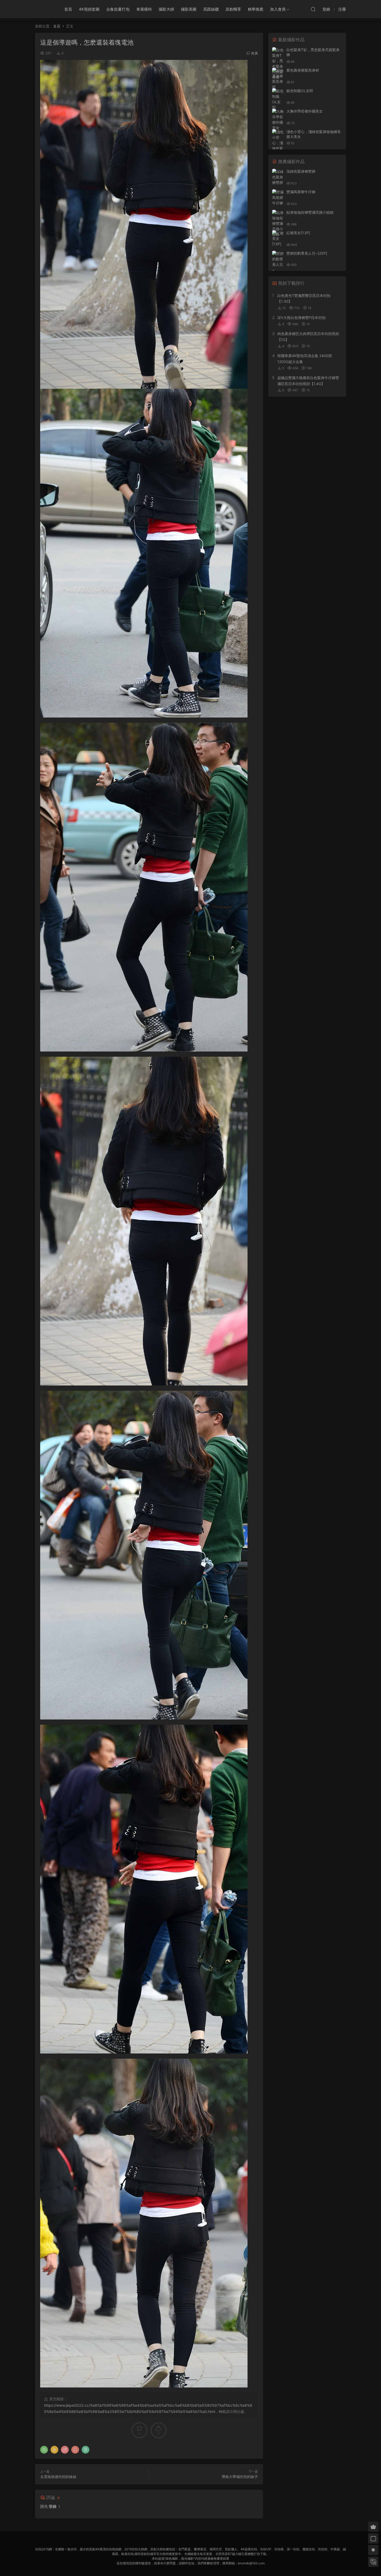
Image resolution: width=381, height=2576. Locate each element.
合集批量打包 (118, 9)
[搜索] (313, 9)
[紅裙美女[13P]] (278, 238)
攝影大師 (166, 9)
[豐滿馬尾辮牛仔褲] (278, 197)
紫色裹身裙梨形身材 (303, 70)
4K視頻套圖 (89, 9)
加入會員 (278, 9)
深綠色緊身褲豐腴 (301, 171)
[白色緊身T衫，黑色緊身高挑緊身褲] (278, 64)
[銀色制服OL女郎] (278, 99)
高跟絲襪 (211, 9)
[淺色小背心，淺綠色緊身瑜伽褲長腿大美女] (278, 148)
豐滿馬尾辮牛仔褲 (301, 192)
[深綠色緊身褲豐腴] (278, 177)
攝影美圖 (189, 9)
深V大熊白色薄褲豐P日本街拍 (301, 318)
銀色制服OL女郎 (300, 91)
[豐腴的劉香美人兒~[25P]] (278, 264)
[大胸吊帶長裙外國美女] (278, 120)
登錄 (53, 2506)
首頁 (68, 9)
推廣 (255, 53)
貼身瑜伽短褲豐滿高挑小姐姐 (310, 212)
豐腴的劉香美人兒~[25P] (307, 253)
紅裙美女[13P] (298, 233)
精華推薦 (256, 9)
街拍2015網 (44, 9)
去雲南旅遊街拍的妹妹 (58, 2477)
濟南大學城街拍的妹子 (240, 2477)
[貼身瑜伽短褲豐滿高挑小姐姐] (278, 223)
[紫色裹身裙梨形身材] (278, 79)
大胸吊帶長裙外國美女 (305, 111)
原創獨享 (233, 9)
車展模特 (144, 9)
